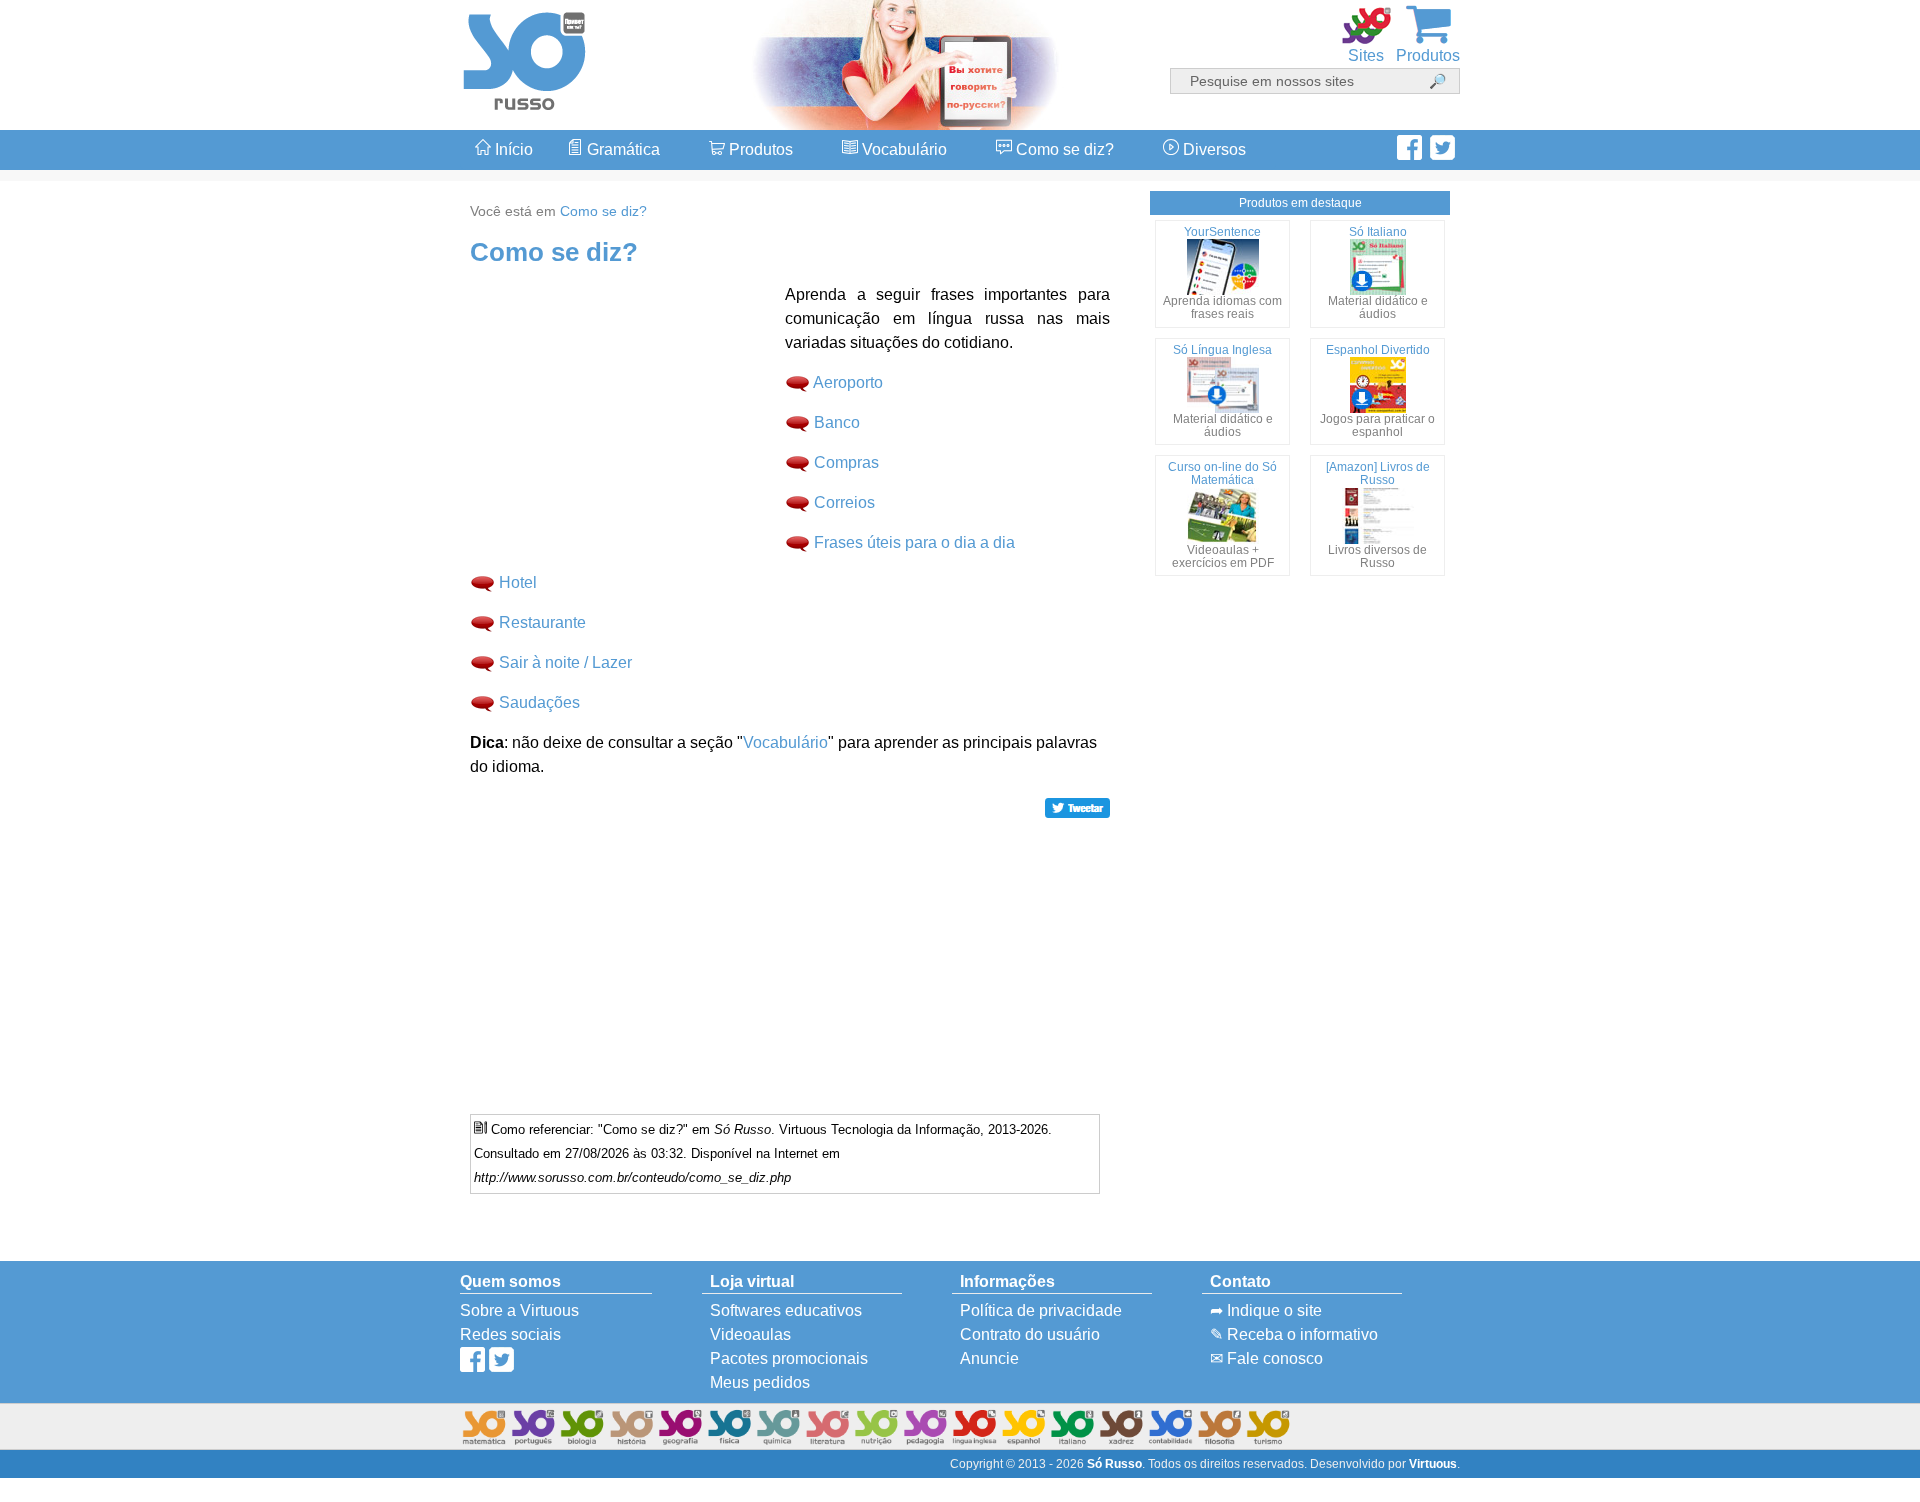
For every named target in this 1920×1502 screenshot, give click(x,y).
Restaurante (542, 622)
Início (512, 149)
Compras (846, 462)
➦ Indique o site (1266, 1310)
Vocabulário (902, 149)
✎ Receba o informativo (1294, 1334)
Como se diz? (1063, 149)
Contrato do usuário (1030, 1334)
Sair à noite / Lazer (565, 662)
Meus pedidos (760, 1382)
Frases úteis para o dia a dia (914, 542)
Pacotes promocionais (789, 1358)
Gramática (621, 149)
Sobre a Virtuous (519, 1310)
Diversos (1212, 149)
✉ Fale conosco (1266, 1358)
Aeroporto (848, 382)
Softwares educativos (786, 1310)
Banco (837, 422)
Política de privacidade (1041, 1310)
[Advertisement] (1840, 751)
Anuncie (989, 1358)
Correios (844, 502)
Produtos (759, 149)
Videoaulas (750, 1334)
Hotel (518, 582)
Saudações (539, 702)
